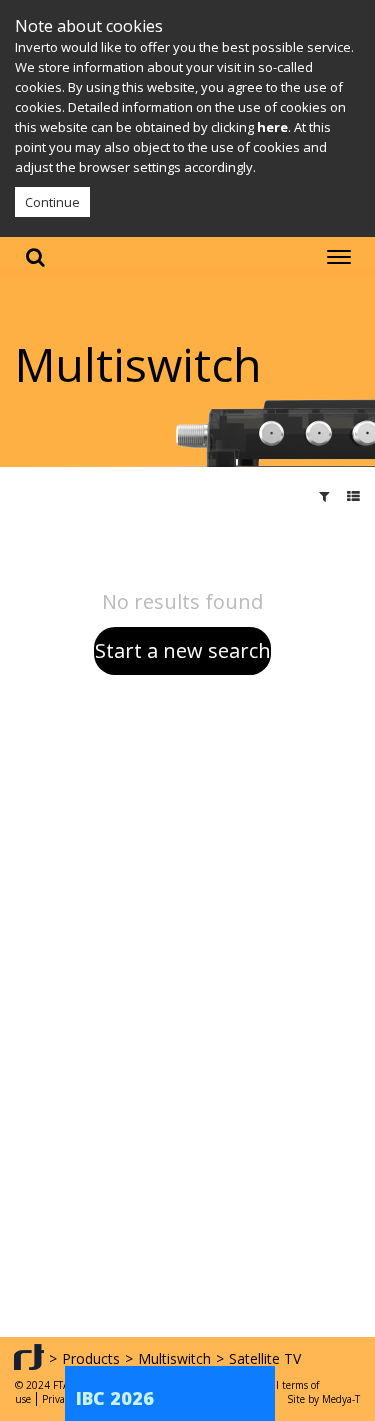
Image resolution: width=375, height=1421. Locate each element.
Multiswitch (174, 1358)
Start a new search (183, 650)
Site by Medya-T (323, 1399)
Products (91, 1358)
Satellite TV (265, 1358)
